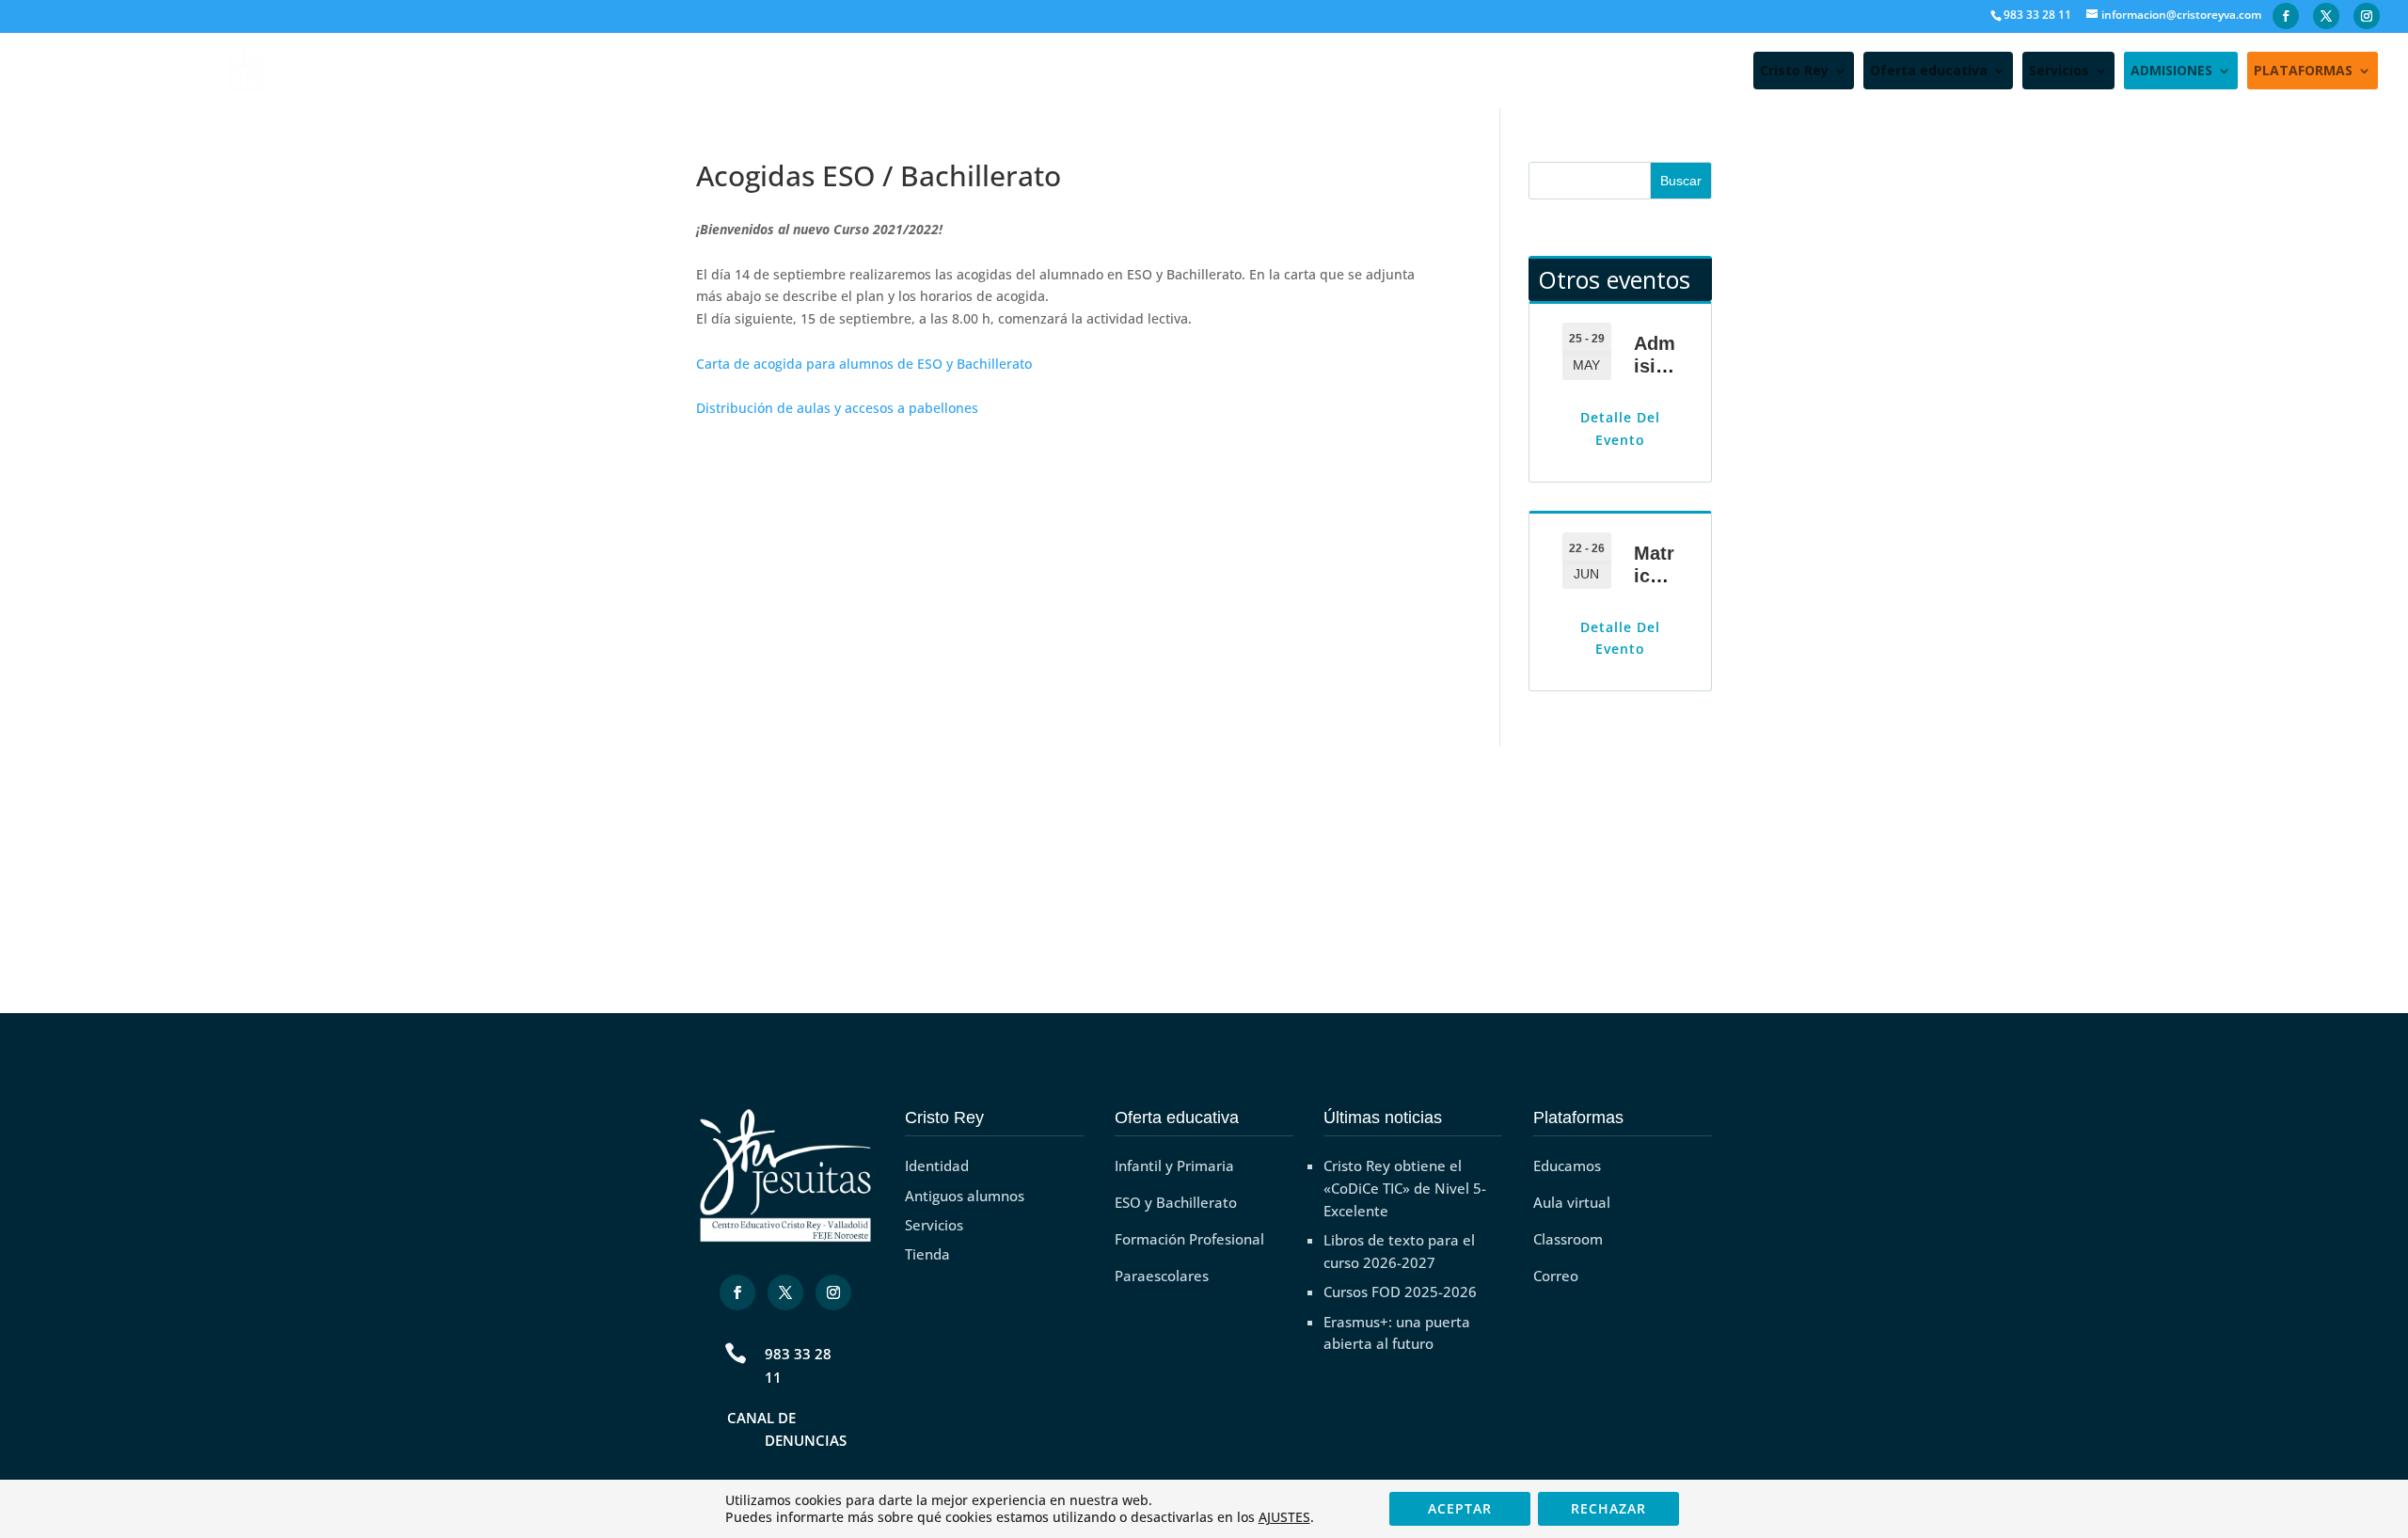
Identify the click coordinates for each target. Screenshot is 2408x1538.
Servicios (2059, 71)
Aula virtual (1572, 1202)
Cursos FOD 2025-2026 (1400, 1292)
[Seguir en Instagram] (833, 1292)
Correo (1556, 1276)
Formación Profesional (1189, 1239)
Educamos (1567, 1165)
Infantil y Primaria (1174, 1165)
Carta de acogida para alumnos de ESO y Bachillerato (864, 364)
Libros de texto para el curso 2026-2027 (1399, 1251)
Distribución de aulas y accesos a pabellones (837, 408)
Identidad (937, 1165)
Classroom (1568, 1239)
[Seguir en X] (785, 1292)
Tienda (927, 1254)
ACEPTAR (1460, 1508)
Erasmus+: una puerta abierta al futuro (1397, 1333)
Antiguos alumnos (965, 1196)
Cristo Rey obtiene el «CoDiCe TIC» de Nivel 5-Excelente (1405, 1188)
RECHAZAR (1608, 1508)
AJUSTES (1284, 1517)
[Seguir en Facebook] (737, 1292)
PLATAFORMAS (2303, 71)
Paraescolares (1162, 1276)
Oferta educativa (1929, 71)
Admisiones (1656, 366)
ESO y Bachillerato (1176, 1202)
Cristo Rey (1794, 71)
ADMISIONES (2171, 71)
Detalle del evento (1620, 428)
